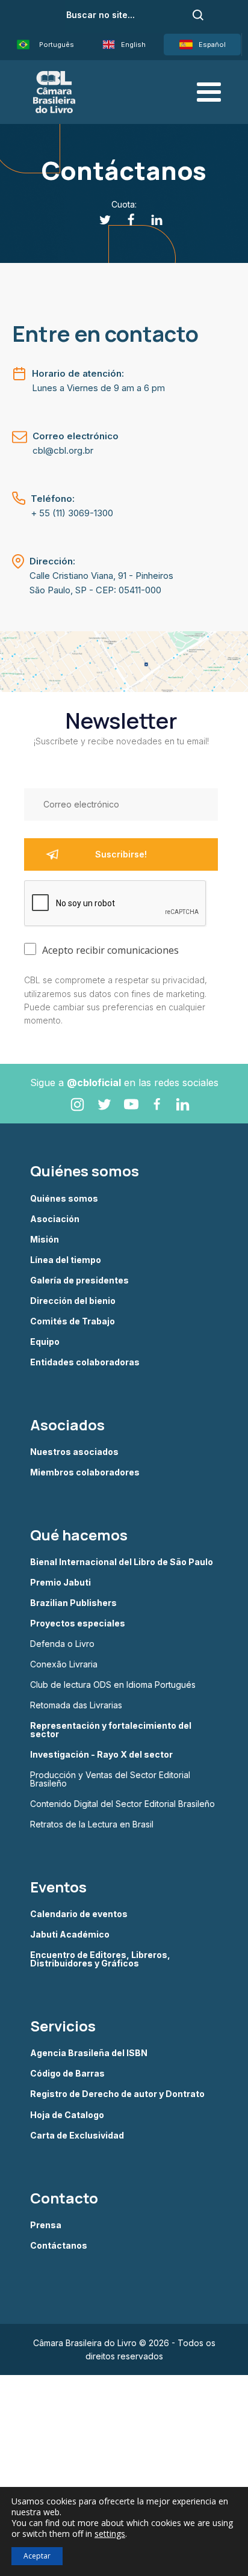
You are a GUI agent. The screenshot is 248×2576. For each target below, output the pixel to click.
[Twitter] (98, 220)
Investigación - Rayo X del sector (101, 1755)
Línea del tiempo (66, 1260)
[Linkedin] (150, 220)
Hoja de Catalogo (67, 2115)
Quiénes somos (64, 1199)
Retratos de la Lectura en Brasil (92, 1824)
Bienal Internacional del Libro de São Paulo (122, 1562)
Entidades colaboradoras (85, 1362)
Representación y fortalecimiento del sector (111, 1730)
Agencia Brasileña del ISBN (89, 2053)
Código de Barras (67, 2074)
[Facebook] (124, 220)
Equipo (45, 1342)
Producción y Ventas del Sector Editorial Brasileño (110, 1779)
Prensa (46, 2225)
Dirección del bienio (73, 1301)
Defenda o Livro (62, 1644)
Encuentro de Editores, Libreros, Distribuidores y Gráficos (100, 1959)
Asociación (55, 1219)
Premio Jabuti (60, 1583)
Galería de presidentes (79, 1280)
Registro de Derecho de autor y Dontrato (117, 2094)
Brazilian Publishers (73, 1603)
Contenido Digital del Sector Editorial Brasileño (122, 1804)
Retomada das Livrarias (76, 1705)
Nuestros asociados (74, 1452)
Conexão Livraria (64, 1664)
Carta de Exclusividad (77, 2136)
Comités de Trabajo (73, 1321)
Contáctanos (59, 2246)
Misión (45, 1240)
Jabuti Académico (70, 1935)
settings (110, 2534)
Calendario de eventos (79, 1914)
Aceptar (37, 2556)
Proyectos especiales (78, 1623)
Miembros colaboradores (85, 1472)
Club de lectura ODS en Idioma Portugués (113, 1685)
